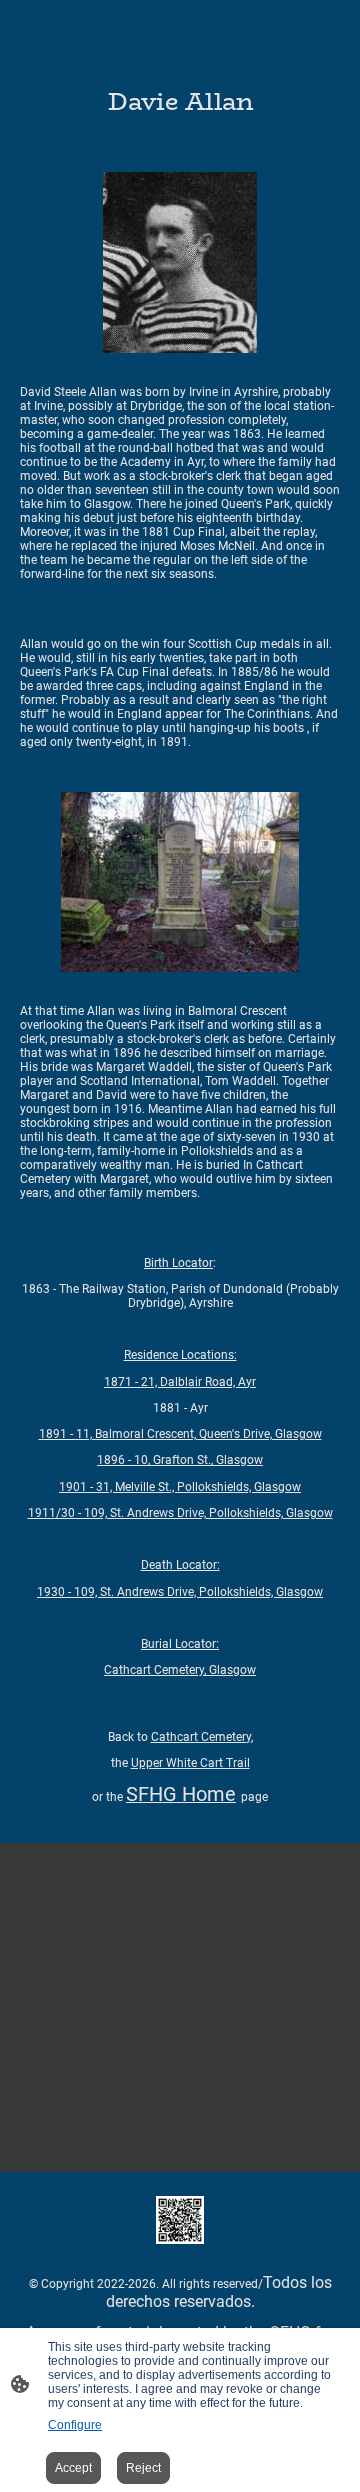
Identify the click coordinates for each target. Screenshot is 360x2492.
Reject (143, 2468)
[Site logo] (180, 2220)
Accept (73, 2468)
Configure (75, 2425)
